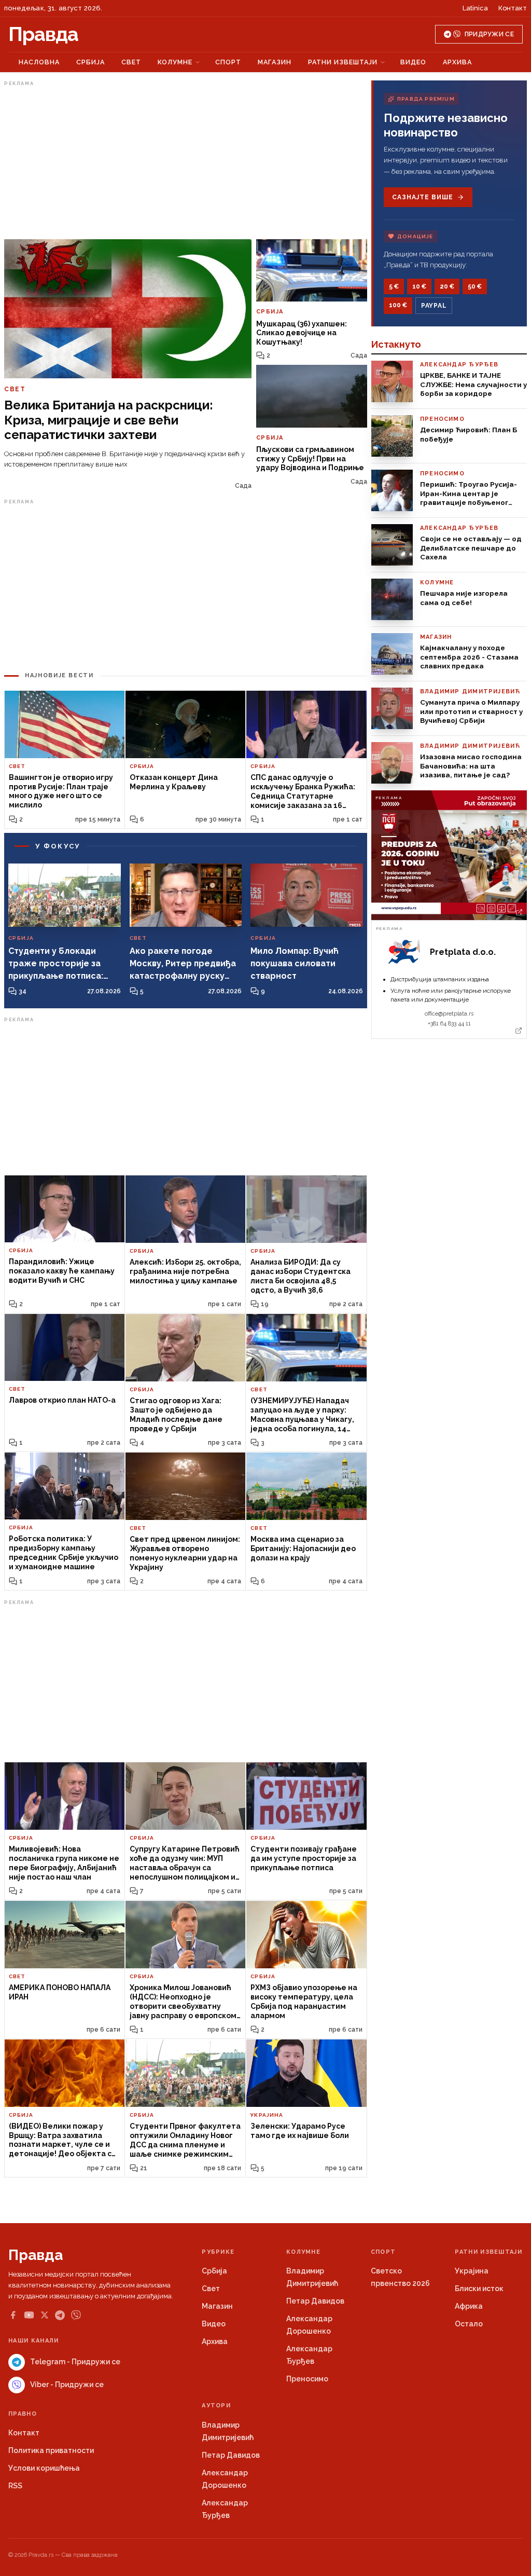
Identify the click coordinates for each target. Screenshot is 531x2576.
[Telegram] (60, 2315)
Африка (469, 2306)
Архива (457, 62)
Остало (469, 2324)
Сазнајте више (422, 197)
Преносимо (307, 2379)
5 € (394, 286)
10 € (419, 286)
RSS (15, 2486)
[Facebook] (13, 2315)
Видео (413, 62)
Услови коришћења (44, 2468)
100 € (398, 305)
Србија (90, 62)
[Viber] (76, 2315)
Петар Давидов (315, 2301)
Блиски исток (479, 2289)
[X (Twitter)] (45, 2315)
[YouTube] (29, 2315)
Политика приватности (51, 2450)
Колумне (175, 62)
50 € (475, 286)
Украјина (472, 2271)
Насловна (39, 62)
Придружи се (489, 34)
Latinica (475, 8)
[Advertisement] (186, 162)
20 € (447, 286)
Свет (131, 62)
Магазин (275, 62)
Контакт (513, 8)
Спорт (228, 62)
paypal (434, 306)
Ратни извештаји (343, 62)
